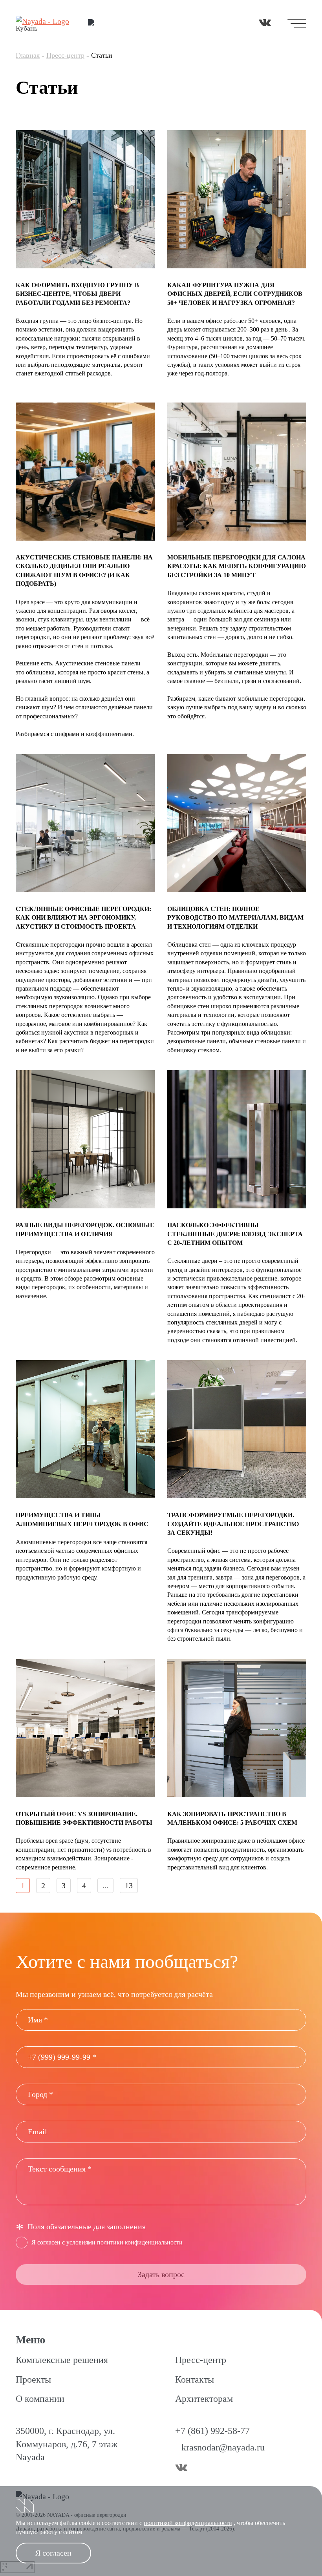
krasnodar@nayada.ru (223, 2447)
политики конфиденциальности (140, 2242)
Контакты (195, 2379)
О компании (40, 2399)
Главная (28, 55)
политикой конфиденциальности (188, 2523)
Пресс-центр (65, 55)
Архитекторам (204, 2399)
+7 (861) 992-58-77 (212, 2431)
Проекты (33, 2379)
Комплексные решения (62, 2360)
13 (129, 1886)
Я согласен (53, 2553)
